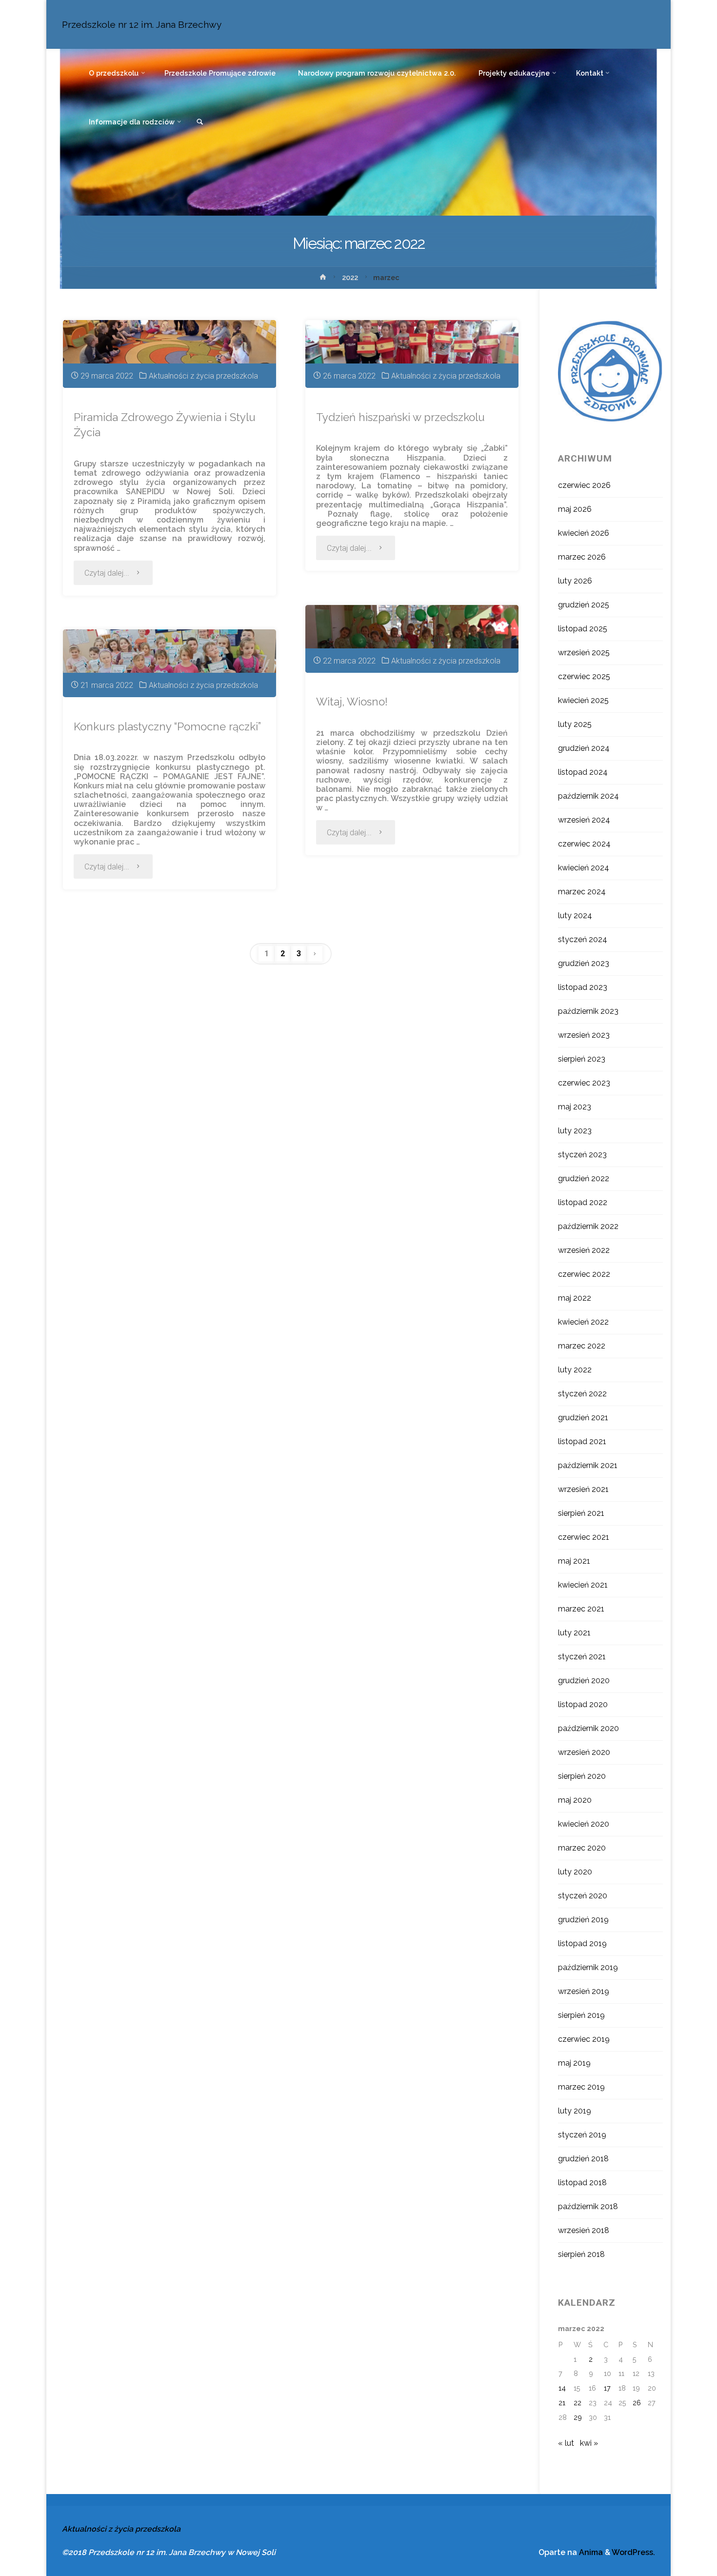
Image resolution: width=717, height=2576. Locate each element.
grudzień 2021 (583, 1418)
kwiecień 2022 (583, 1322)
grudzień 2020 (584, 1680)
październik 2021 (588, 1465)
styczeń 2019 (582, 2135)
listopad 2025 (583, 629)
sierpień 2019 (581, 2015)
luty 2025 (575, 724)
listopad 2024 (583, 772)
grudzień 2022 (584, 1178)
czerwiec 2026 (584, 485)
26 (637, 2403)
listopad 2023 (583, 987)
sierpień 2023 (582, 1059)
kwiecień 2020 (584, 1824)
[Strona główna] (323, 279)
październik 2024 (588, 796)
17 (607, 2388)
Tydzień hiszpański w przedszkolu (400, 417)
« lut (566, 2443)
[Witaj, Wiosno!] (412, 639)
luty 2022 (575, 1370)
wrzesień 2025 (584, 653)
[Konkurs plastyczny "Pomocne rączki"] (169, 663)
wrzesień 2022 (584, 1250)
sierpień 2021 (581, 1513)
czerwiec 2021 (584, 1537)
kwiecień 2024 (584, 868)
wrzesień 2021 (583, 1489)
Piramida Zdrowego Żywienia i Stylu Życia (165, 425)
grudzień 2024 (584, 748)
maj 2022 (575, 1298)
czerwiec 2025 (584, 676)
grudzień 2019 (583, 1920)
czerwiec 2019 (584, 2039)
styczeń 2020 (583, 1896)
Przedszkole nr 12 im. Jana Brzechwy (142, 24)
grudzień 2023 (584, 963)
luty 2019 (575, 2111)
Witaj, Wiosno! (352, 702)
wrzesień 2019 (584, 1991)
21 (562, 2403)
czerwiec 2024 (584, 844)
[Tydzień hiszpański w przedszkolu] (412, 354)
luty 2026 (575, 581)
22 (578, 2403)
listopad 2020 (583, 1704)
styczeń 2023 (582, 1155)
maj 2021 (574, 1561)
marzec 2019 (581, 2087)
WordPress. (633, 2552)
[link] (200, 122)
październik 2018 (588, 2206)
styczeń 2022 (582, 1394)
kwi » (589, 2443)
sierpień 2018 (581, 2254)
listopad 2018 (582, 2183)
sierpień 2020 (582, 1776)
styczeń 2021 (582, 1657)
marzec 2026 (582, 557)
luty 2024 (575, 916)
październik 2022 (588, 1226)
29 (578, 2417)
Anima (590, 2552)
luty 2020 (575, 1872)
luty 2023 (575, 1131)
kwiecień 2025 (583, 700)
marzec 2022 (582, 1346)
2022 (350, 277)
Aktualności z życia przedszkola (203, 376)
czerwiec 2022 (584, 1274)
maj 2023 (575, 1107)
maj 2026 (575, 509)
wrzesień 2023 (584, 1035)
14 (562, 2388)
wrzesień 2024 (584, 820)
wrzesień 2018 (584, 2230)
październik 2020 (588, 1728)
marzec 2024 (582, 892)
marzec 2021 (581, 1609)
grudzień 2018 (583, 2159)
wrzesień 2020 (584, 1752)
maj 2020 (575, 1800)
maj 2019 (574, 2063)
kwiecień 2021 (583, 1585)
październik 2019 (588, 1967)
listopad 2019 (582, 1943)
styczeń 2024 (583, 939)
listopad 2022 (583, 1202)
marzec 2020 (582, 1848)
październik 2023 (588, 1011)
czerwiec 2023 (584, 1083)
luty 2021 (574, 1633)
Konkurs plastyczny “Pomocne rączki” (167, 726)
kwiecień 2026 (584, 533)
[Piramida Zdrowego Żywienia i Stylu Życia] (169, 354)
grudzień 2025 (584, 605)
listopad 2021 (582, 1441)
